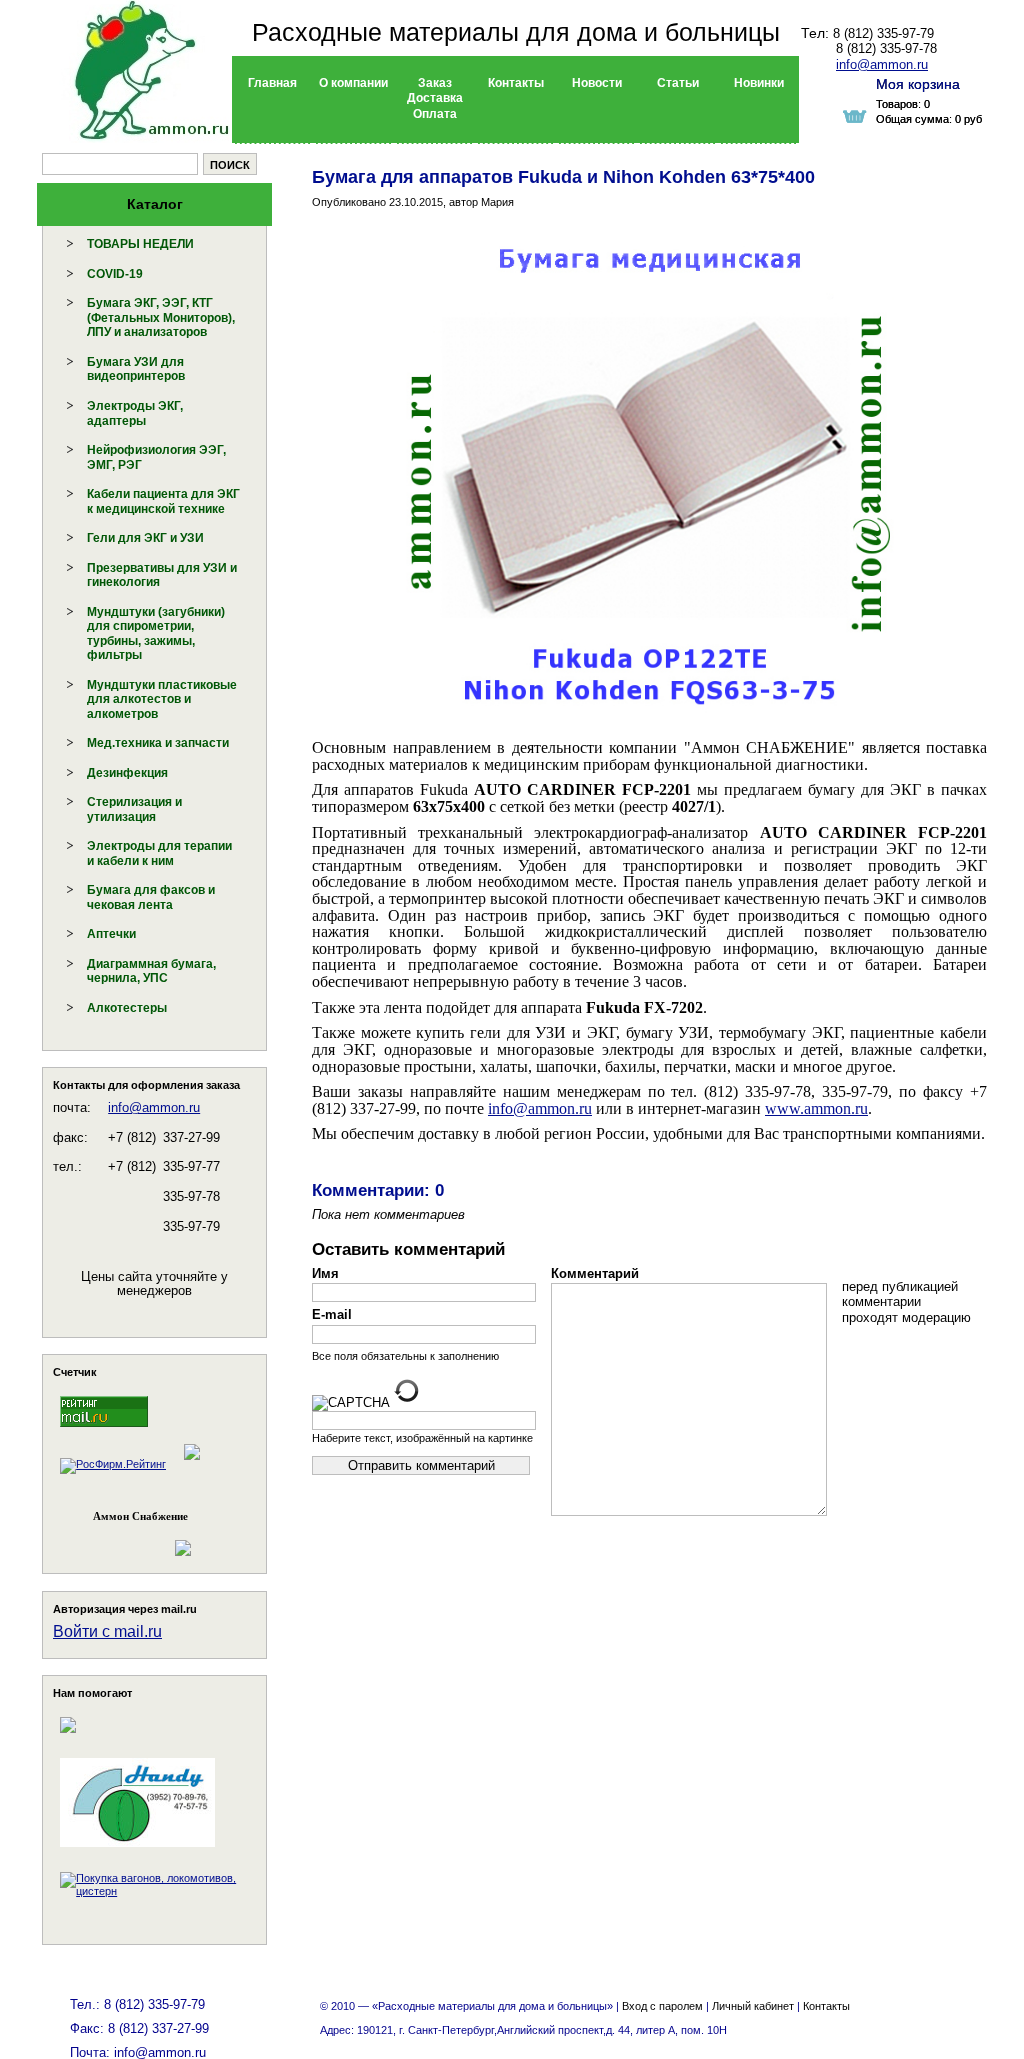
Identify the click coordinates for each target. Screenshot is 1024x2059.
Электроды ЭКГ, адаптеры (135, 413)
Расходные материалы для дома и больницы (516, 32)
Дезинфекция (127, 773)
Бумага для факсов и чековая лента (151, 897)
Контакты (826, 2006)
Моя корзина (918, 84)
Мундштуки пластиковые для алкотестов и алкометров (162, 699)
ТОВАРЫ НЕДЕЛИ (140, 244)
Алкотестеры (127, 1008)
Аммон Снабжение (140, 1516)
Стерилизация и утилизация (134, 809)
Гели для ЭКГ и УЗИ (145, 538)
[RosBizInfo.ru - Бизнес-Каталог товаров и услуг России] (127, 1538)
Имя (325, 1273)
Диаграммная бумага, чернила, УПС (151, 971)
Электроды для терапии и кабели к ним (159, 853)
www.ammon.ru (816, 1108)
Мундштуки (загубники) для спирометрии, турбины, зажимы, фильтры (156, 634)
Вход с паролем (662, 2006)
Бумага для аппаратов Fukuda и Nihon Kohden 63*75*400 (563, 177)
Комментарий (595, 1273)
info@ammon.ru (154, 1107)
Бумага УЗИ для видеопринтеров (136, 369)
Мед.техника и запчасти (158, 743)
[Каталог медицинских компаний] (191, 1464)
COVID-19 (115, 274)
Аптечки (111, 934)
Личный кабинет (753, 2006)
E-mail (332, 1314)
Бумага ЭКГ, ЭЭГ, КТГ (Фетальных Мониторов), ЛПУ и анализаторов (161, 317)
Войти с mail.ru (107, 1631)
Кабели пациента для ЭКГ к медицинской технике (163, 501)
